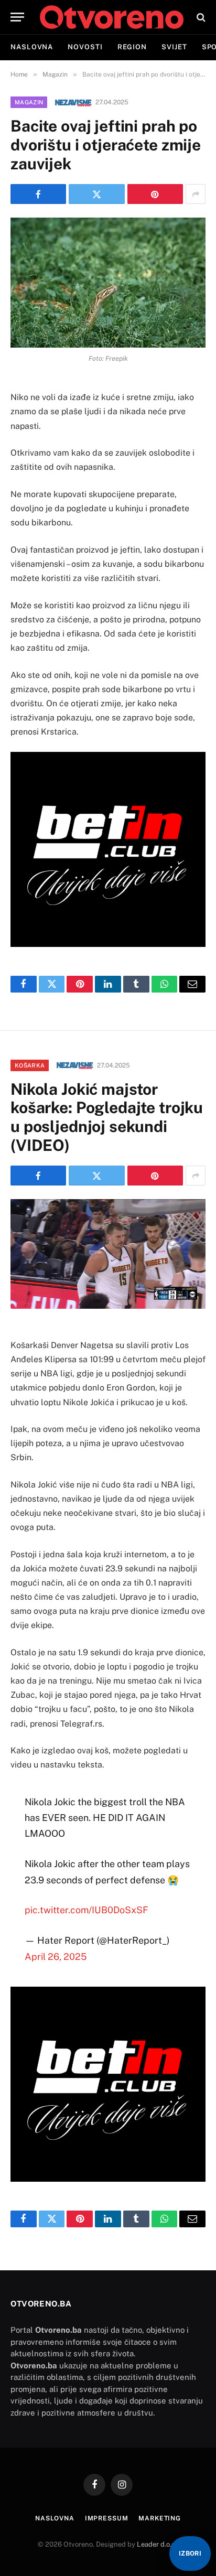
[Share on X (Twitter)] (96, 194)
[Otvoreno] (112, 17)
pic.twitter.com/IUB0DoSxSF (87, 1910)
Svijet (174, 47)
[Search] (200, 17)
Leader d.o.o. (157, 2544)
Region (132, 47)
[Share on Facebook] (38, 194)
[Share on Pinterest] (155, 194)
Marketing (160, 2518)
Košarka (30, 1065)
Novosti (85, 47)
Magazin (29, 102)
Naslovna (32, 47)
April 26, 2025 (56, 1957)
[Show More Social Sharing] (196, 194)
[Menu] (17, 17)
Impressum (107, 2518)
